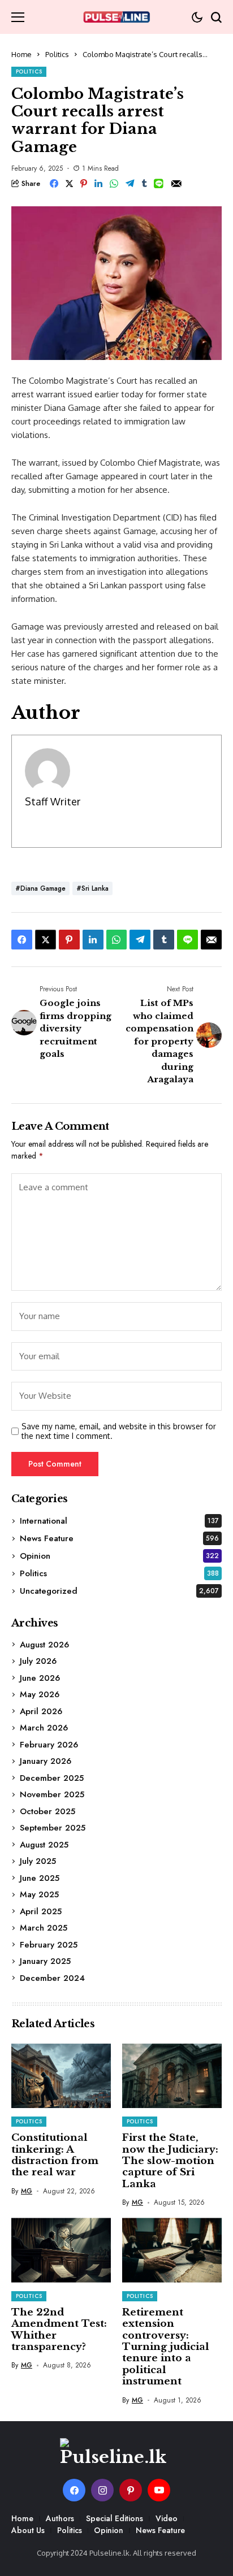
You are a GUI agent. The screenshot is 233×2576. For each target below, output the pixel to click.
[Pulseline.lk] (116, 17)
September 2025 (53, 1828)
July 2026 (38, 1661)
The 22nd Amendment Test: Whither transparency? (59, 2330)
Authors (60, 2518)
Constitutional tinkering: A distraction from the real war (55, 2155)
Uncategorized (119, 1591)
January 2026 (46, 1761)
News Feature (119, 1538)
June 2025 (40, 1878)
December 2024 (52, 1978)
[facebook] (74, 2490)
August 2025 (44, 1845)
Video (167, 2518)
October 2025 (48, 1811)
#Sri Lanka (92, 888)
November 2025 (52, 1794)
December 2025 (52, 1778)
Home (21, 54)
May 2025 (39, 1894)
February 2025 (49, 1945)
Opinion (119, 1556)
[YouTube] (159, 2490)
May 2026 (40, 1694)
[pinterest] (131, 2490)
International (119, 1521)
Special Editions (115, 2518)
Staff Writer (53, 801)
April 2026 (41, 1711)
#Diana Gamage (40, 888)
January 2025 (45, 1961)
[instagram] (102, 2490)
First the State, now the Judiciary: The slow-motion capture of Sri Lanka (170, 2161)
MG (27, 2191)
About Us (28, 2530)
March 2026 (44, 1728)
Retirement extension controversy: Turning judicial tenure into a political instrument (166, 2347)
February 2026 (49, 1745)
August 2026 (44, 1645)
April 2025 (41, 1911)
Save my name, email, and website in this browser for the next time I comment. (119, 1431)
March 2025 (44, 1928)
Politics (57, 54)
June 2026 (40, 1678)
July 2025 (38, 1861)
